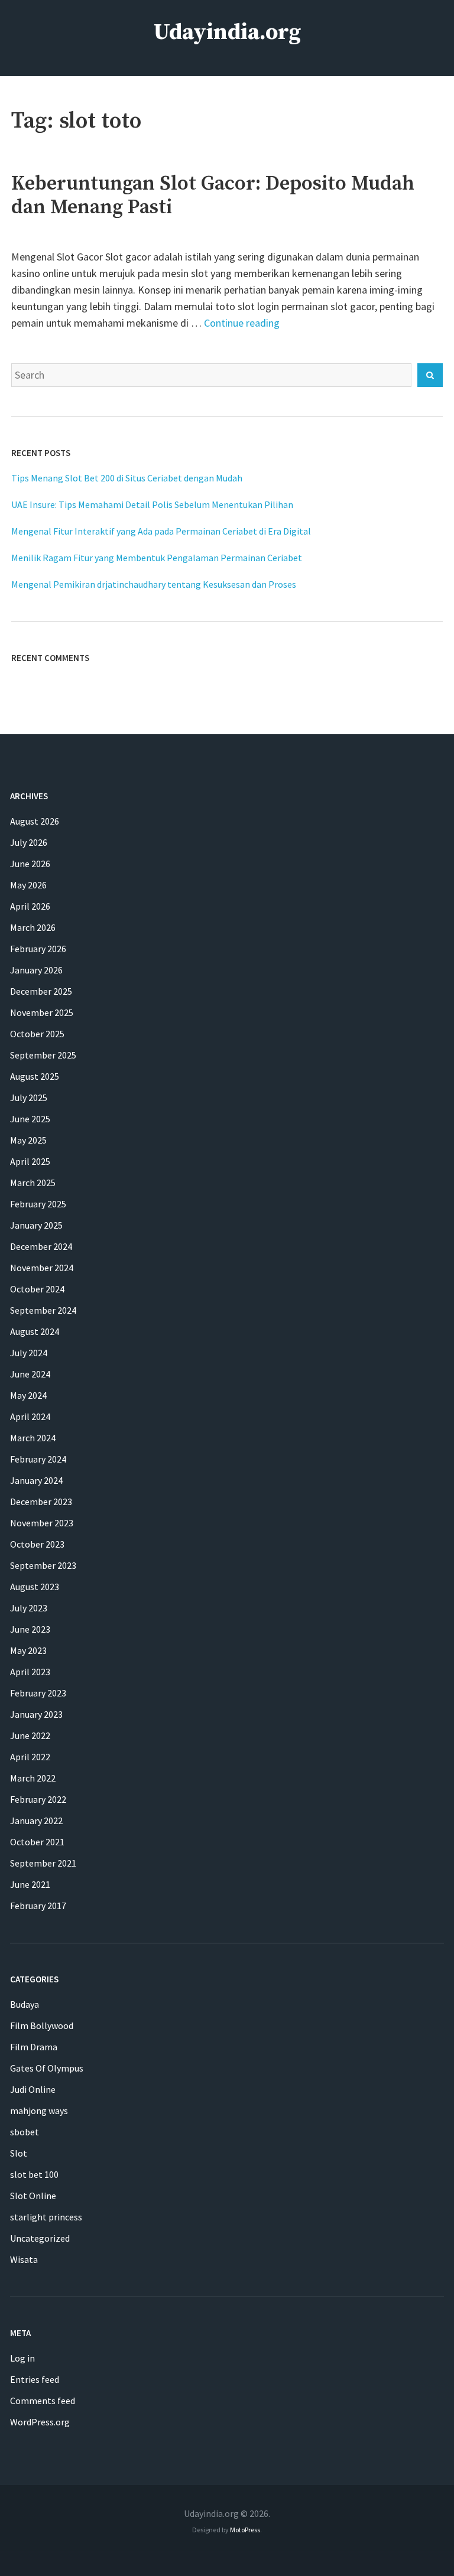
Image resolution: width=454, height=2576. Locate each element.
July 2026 (29, 842)
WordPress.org (40, 2422)
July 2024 (29, 1353)
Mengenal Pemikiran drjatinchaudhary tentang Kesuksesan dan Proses (154, 584)
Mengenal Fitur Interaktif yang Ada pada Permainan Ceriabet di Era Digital (161, 531)
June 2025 (30, 1119)
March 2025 (33, 1183)
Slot (19, 2153)
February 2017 (38, 1906)
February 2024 (38, 1459)
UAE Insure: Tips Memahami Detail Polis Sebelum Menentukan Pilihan (152, 504)
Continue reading (242, 323)
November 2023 (42, 1523)
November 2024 (42, 1268)
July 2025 (29, 1098)
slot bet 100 (34, 2174)
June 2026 (30, 864)
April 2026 (30, 906)
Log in (22, 2358)
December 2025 (41, 991)
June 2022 (30, 1735)
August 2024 (35, 1331)
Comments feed (43, 2401)
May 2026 (28, 885)
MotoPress (245, 2530)
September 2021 (43, 1863)
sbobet (25, 2132)
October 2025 (37, 1034)
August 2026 (35, 821)
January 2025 (36, 1225)
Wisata (24, 2259)
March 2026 (33, 927)
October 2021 (37, 1842)
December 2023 (41, 1502)
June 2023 (30, 1629)
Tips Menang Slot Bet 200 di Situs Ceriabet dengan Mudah (127, 478)
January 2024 (36, 1480)
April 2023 (30, 1672)
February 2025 (38, 1204)
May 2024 (28, 1395)
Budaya (25, 2004)
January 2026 (36, 970)
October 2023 (37, 1544)
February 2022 (38, 1799)
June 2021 (30, 1884)
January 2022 (36, 1821)
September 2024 (43, 1310)
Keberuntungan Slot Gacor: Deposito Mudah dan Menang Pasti (213, 196)
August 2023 (35, 1587)
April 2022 (30, 1757)
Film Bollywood (42, 2025)
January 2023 (36, 1714)
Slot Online (33, 2196)
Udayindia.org (227, 32)
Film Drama (34, 2047)
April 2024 (30, 1416)
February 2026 (38, 949)
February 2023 (38, 1693)
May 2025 (28, 1140)
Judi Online (33, 2089)
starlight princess (46, 2217)
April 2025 (30, 1161)
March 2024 (33, 1438)
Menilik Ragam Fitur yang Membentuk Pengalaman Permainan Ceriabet (157, 558)
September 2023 (43, 1565)
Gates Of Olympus (47, 2068)
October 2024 (37, 1289)
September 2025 (43, 1055)
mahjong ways (39, 2111)
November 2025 (42, 1012)
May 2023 (28, 1650)
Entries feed (35, 2379)
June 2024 (30, 1374)
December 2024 (41, 1246)
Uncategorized (40, 2238)
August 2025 (35, 1076)
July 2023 (29, 1608)
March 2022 (33, 1778)
